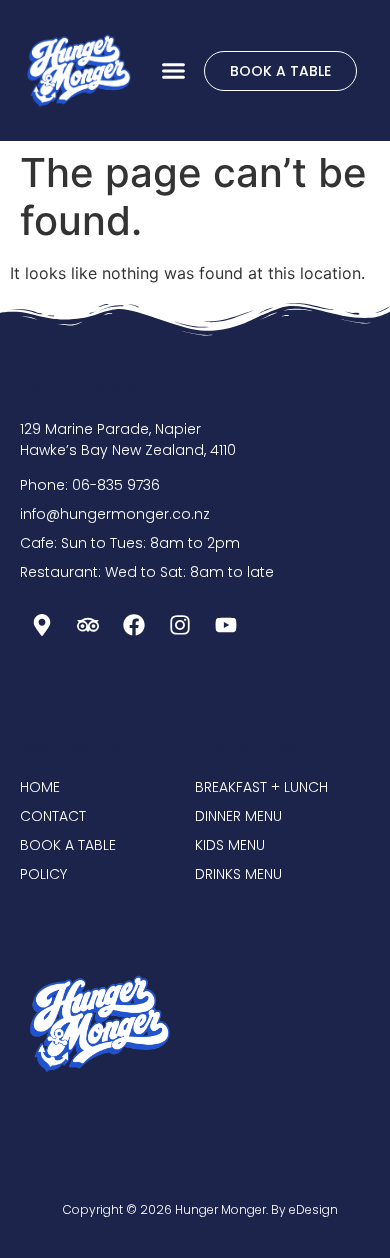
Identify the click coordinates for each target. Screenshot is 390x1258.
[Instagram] (180, 625)
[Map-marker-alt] (42, 625)
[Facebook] (134, 625)
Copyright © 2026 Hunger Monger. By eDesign (200, 1209)
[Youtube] (226, 625)
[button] (174, 71)
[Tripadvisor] (88, 625)
